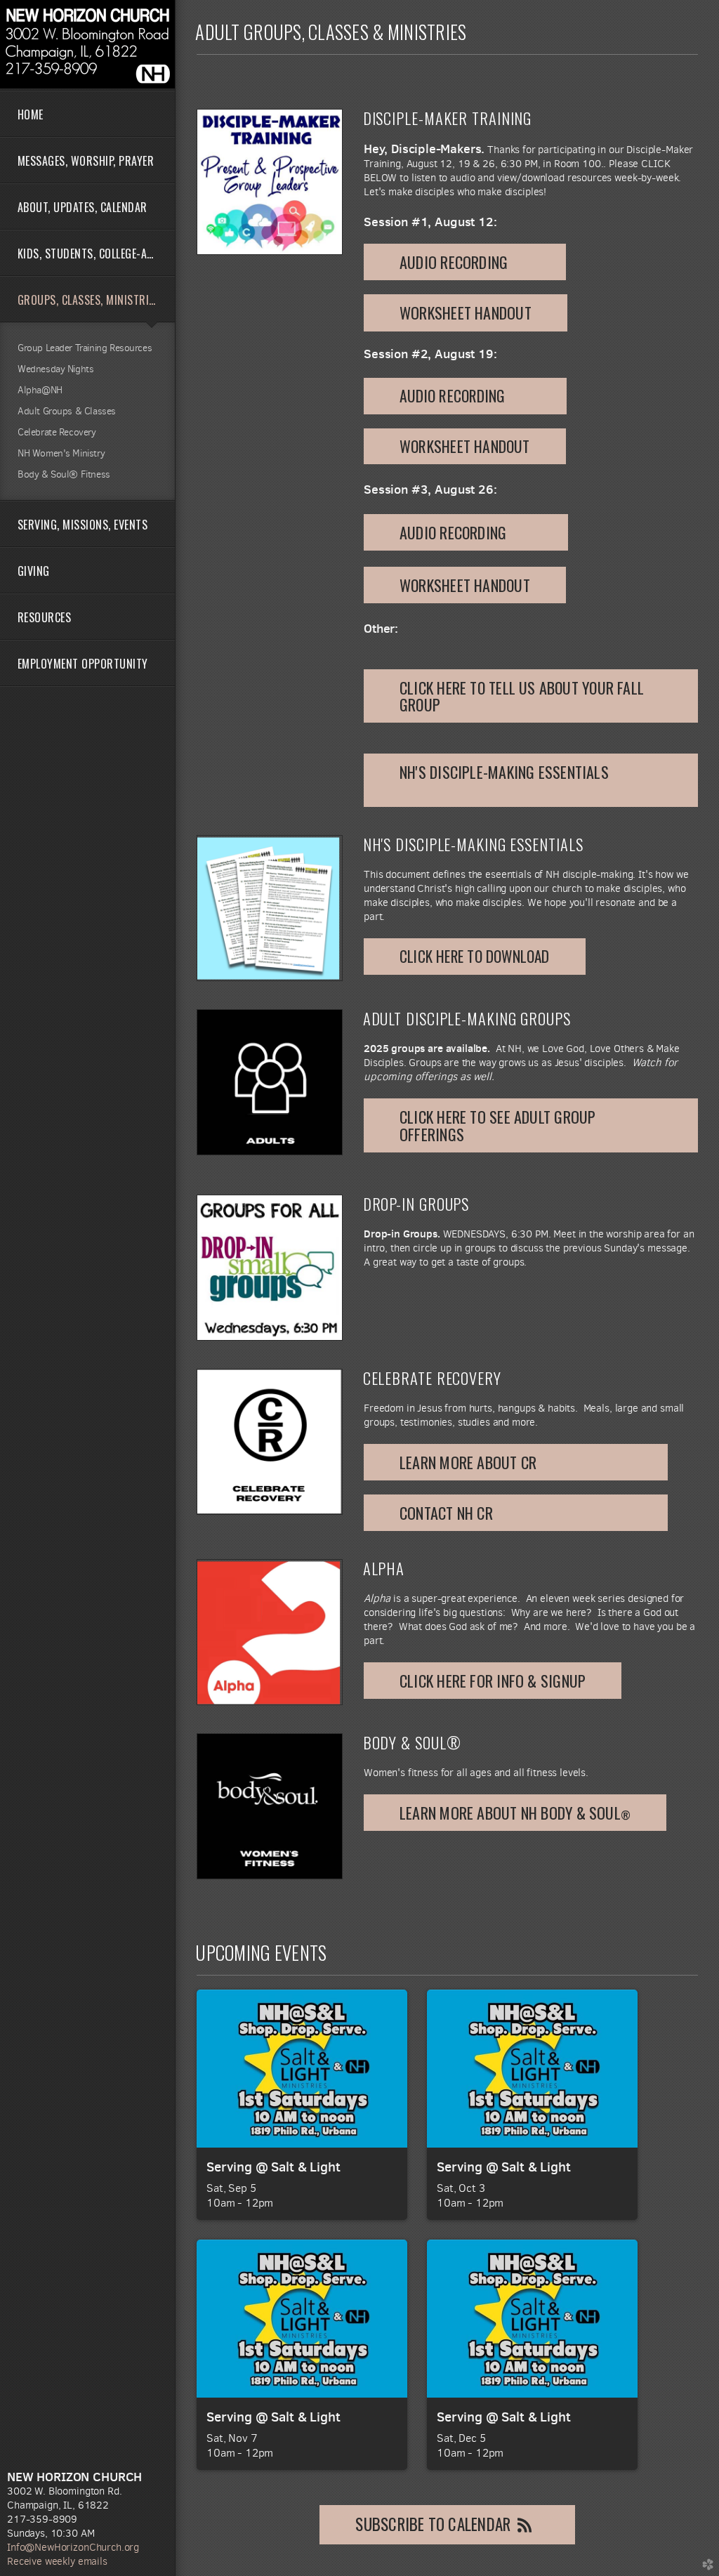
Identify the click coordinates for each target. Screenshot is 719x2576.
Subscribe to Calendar (433, 2524)
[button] (465, 262)
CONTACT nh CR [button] (516, 1513)
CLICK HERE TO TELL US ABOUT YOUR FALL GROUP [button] (522, 696)
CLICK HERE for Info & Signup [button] (493, 1681)
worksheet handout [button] (466, 313)
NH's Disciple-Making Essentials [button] (528, 780)
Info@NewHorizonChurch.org (73, 2547)
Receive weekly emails (57, 2561)
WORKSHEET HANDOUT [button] (465, 446)
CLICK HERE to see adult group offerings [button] (497, 1125)
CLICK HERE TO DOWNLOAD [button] (475, 956)
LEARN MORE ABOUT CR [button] (516, 1462)
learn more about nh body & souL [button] (515, 1813)
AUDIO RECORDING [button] (465, 395)
